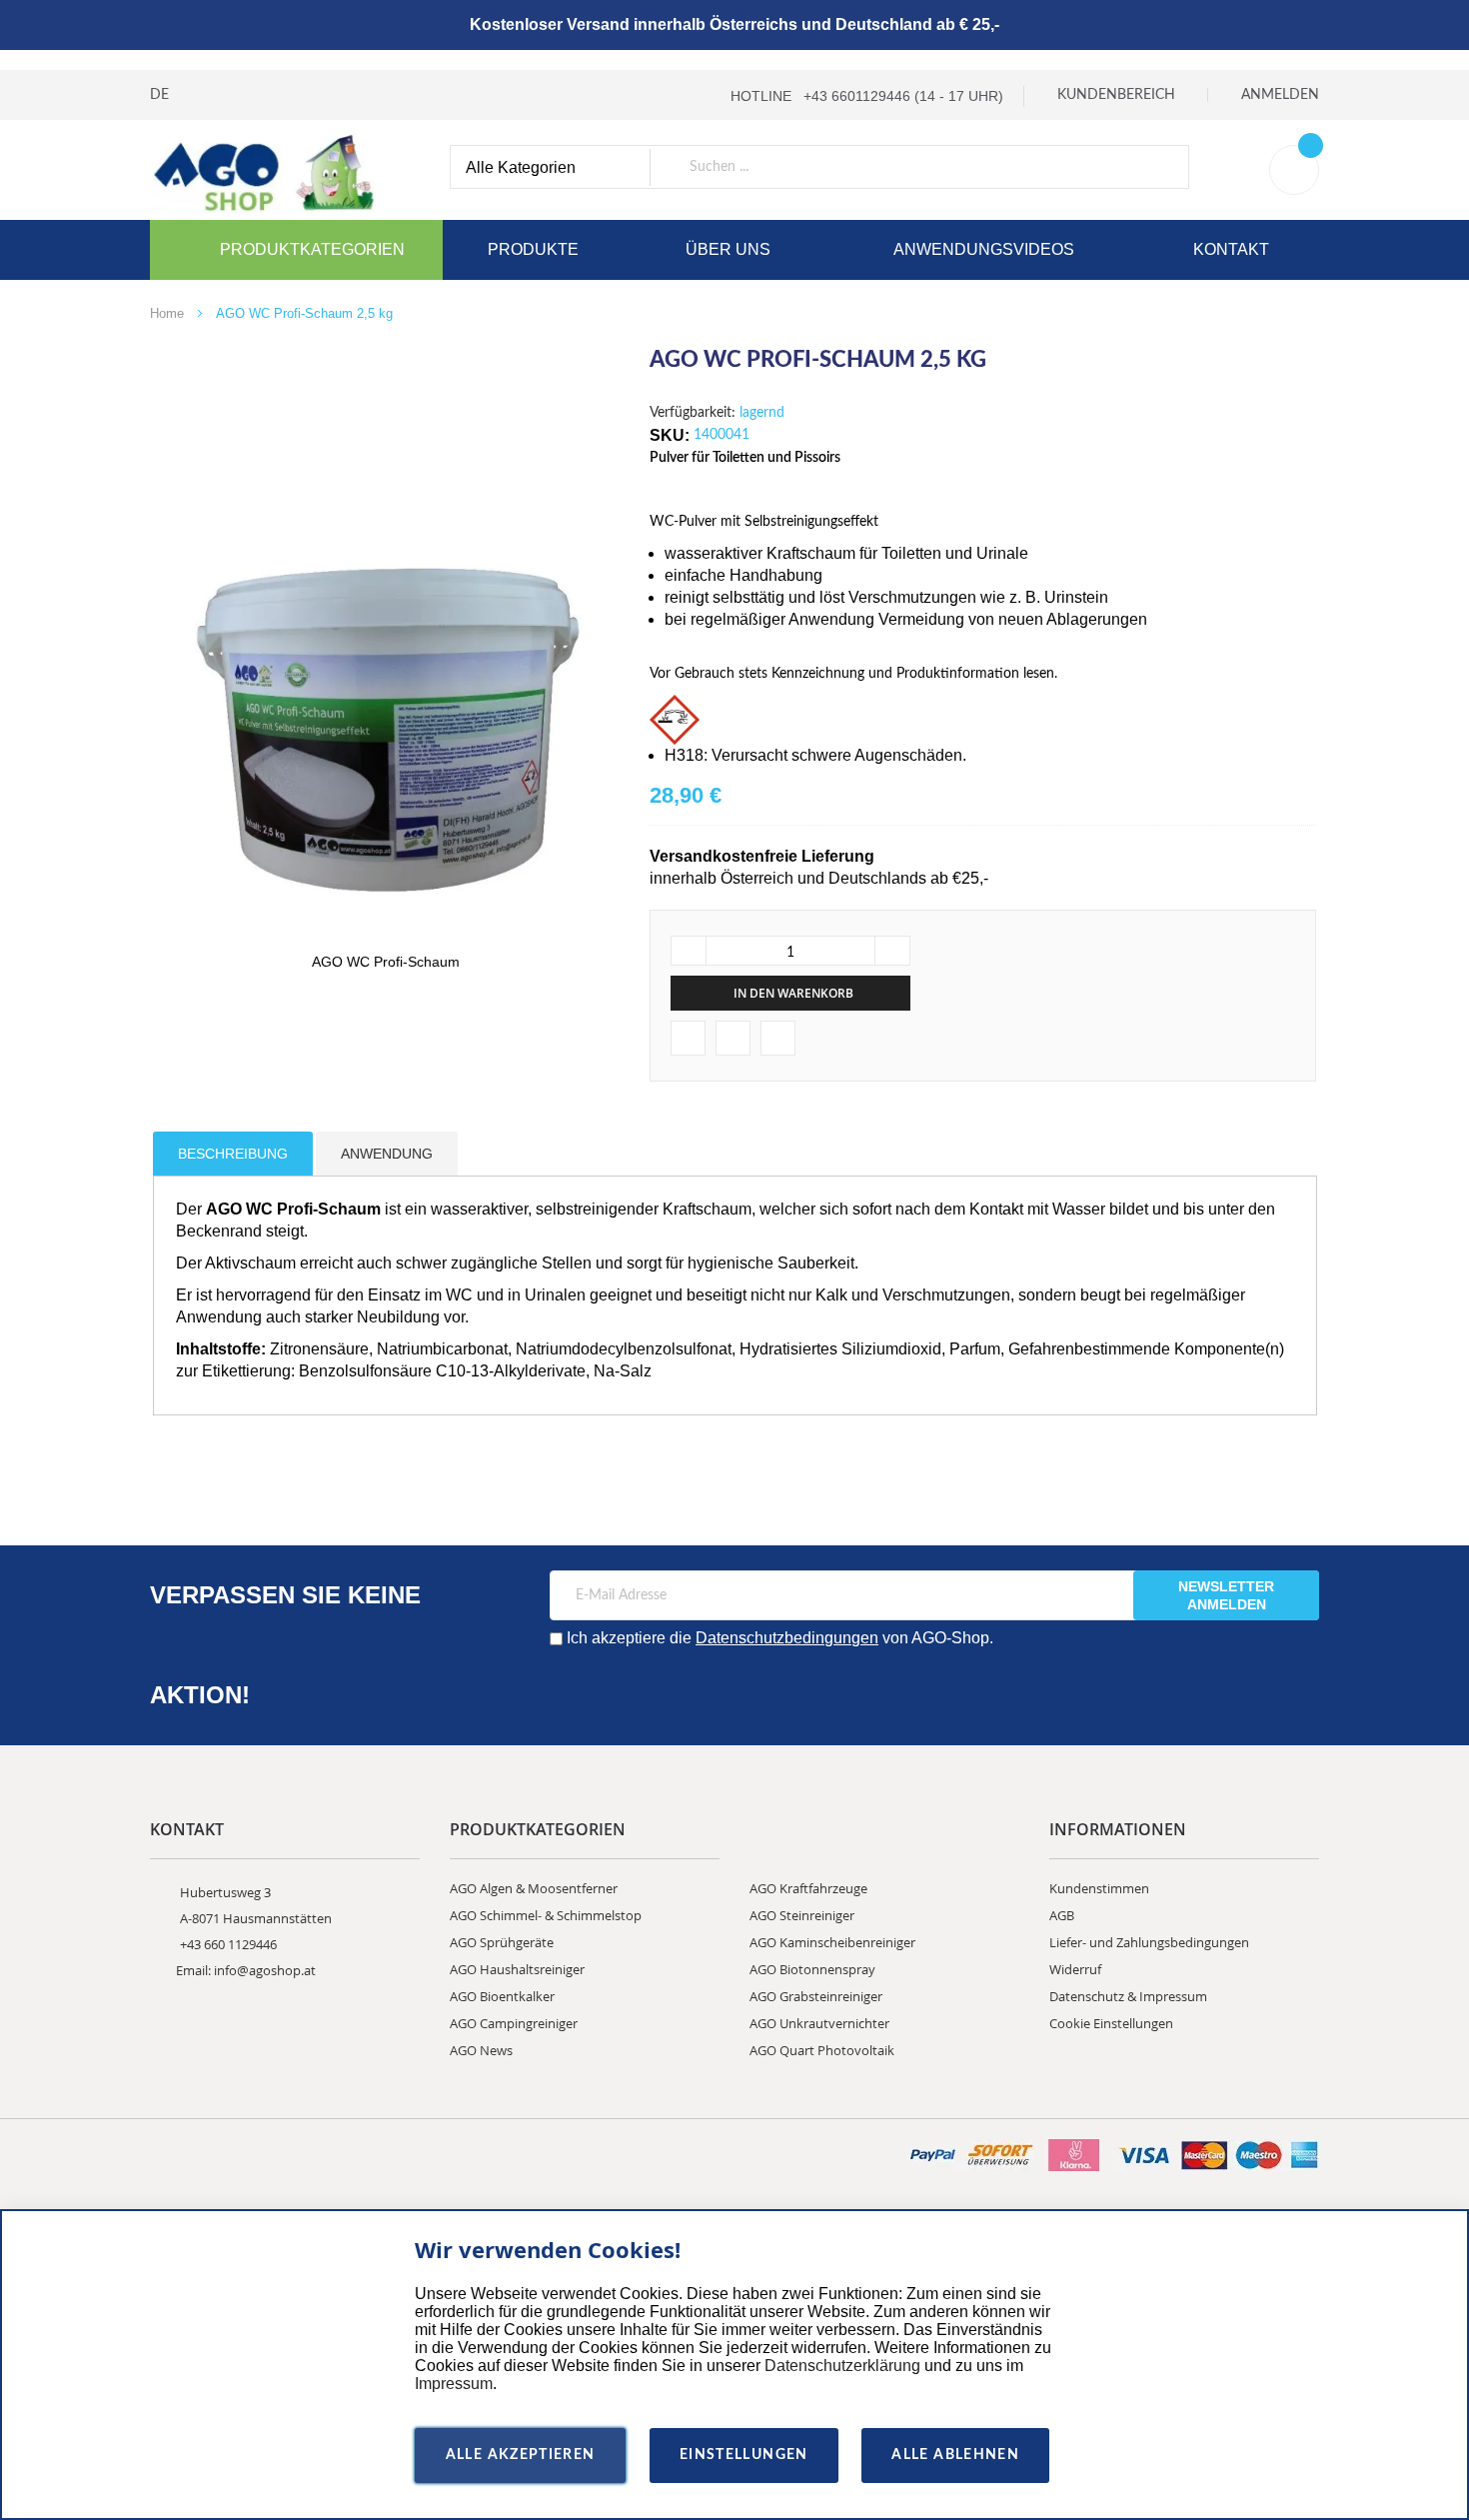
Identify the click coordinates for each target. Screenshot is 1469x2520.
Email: (195, 1970)
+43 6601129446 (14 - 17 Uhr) (903, 96)
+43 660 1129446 (228, 1944)
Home (167, 313)
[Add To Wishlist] (688, 1038)
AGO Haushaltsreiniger (517, 1969)
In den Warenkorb (793, 993)
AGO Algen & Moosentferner (534, 1888)
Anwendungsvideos (984, 249)
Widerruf (1075, 1969)
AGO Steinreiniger (802, 1915)
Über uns (728, 249)
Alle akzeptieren (521, 2455)
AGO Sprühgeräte (502, 1942)
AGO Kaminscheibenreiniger (832, 1942)
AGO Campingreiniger (514, 2023)
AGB (1062, 1915)
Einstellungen (744, 2455)
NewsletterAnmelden (1226, 1595)
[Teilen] (778, 1038)
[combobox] (819, 167)
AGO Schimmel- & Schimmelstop (546, 1915)
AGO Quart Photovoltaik (822, 2050)
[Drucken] (733, 1038)
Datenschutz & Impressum (1128, 1996)
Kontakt (1231, 249)
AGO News (481, 2050)
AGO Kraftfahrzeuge (808, 1888)
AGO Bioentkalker (502, 1996)
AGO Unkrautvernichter (819, 2023)
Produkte (533, 249)
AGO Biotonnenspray (812, 1969)
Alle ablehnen (955, 2455)
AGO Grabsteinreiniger (816, 1996)
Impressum (454, 2384)
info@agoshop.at (265, 1970)
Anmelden (1280, 95)
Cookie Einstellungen (1111, 2023)
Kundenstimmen (1099, 1888)
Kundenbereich (1116, 95)
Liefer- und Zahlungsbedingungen (1149, 1942)
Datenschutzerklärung (842, 2366)
